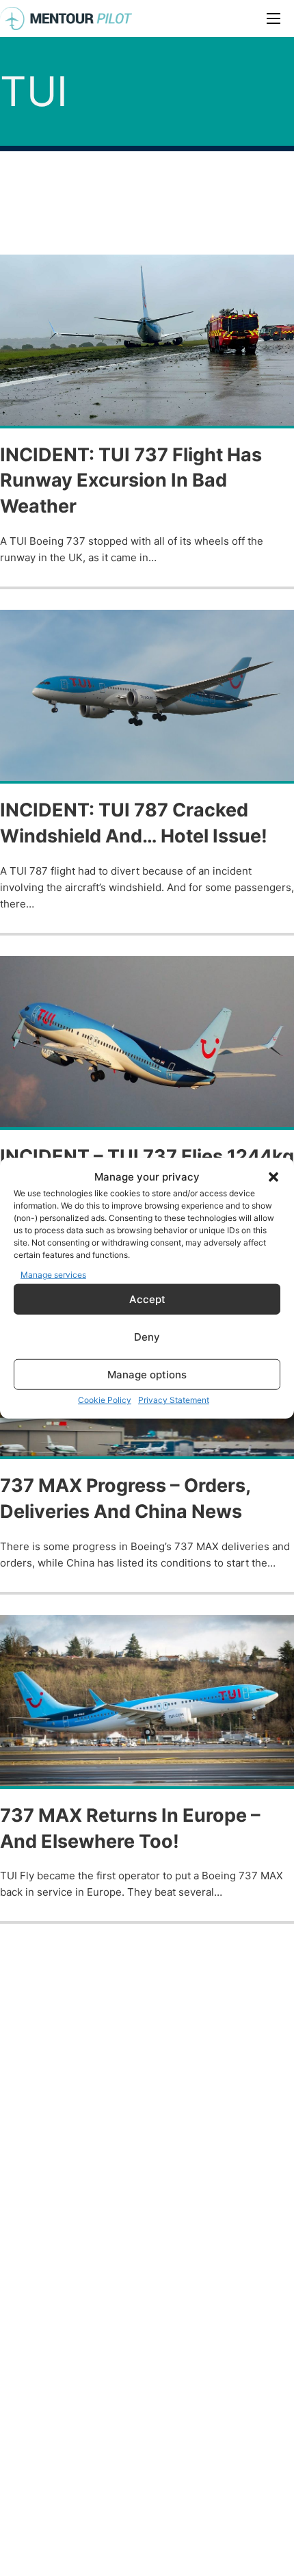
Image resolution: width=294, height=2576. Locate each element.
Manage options (147, 1374)
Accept (147, 1299)
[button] (273, 1177)
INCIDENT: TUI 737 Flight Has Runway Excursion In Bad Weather (131, 481)
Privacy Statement (174, 1400)
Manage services (53, 1274)
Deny (147, 1336)
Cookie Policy (105, 1400)
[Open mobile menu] (273, 18)
